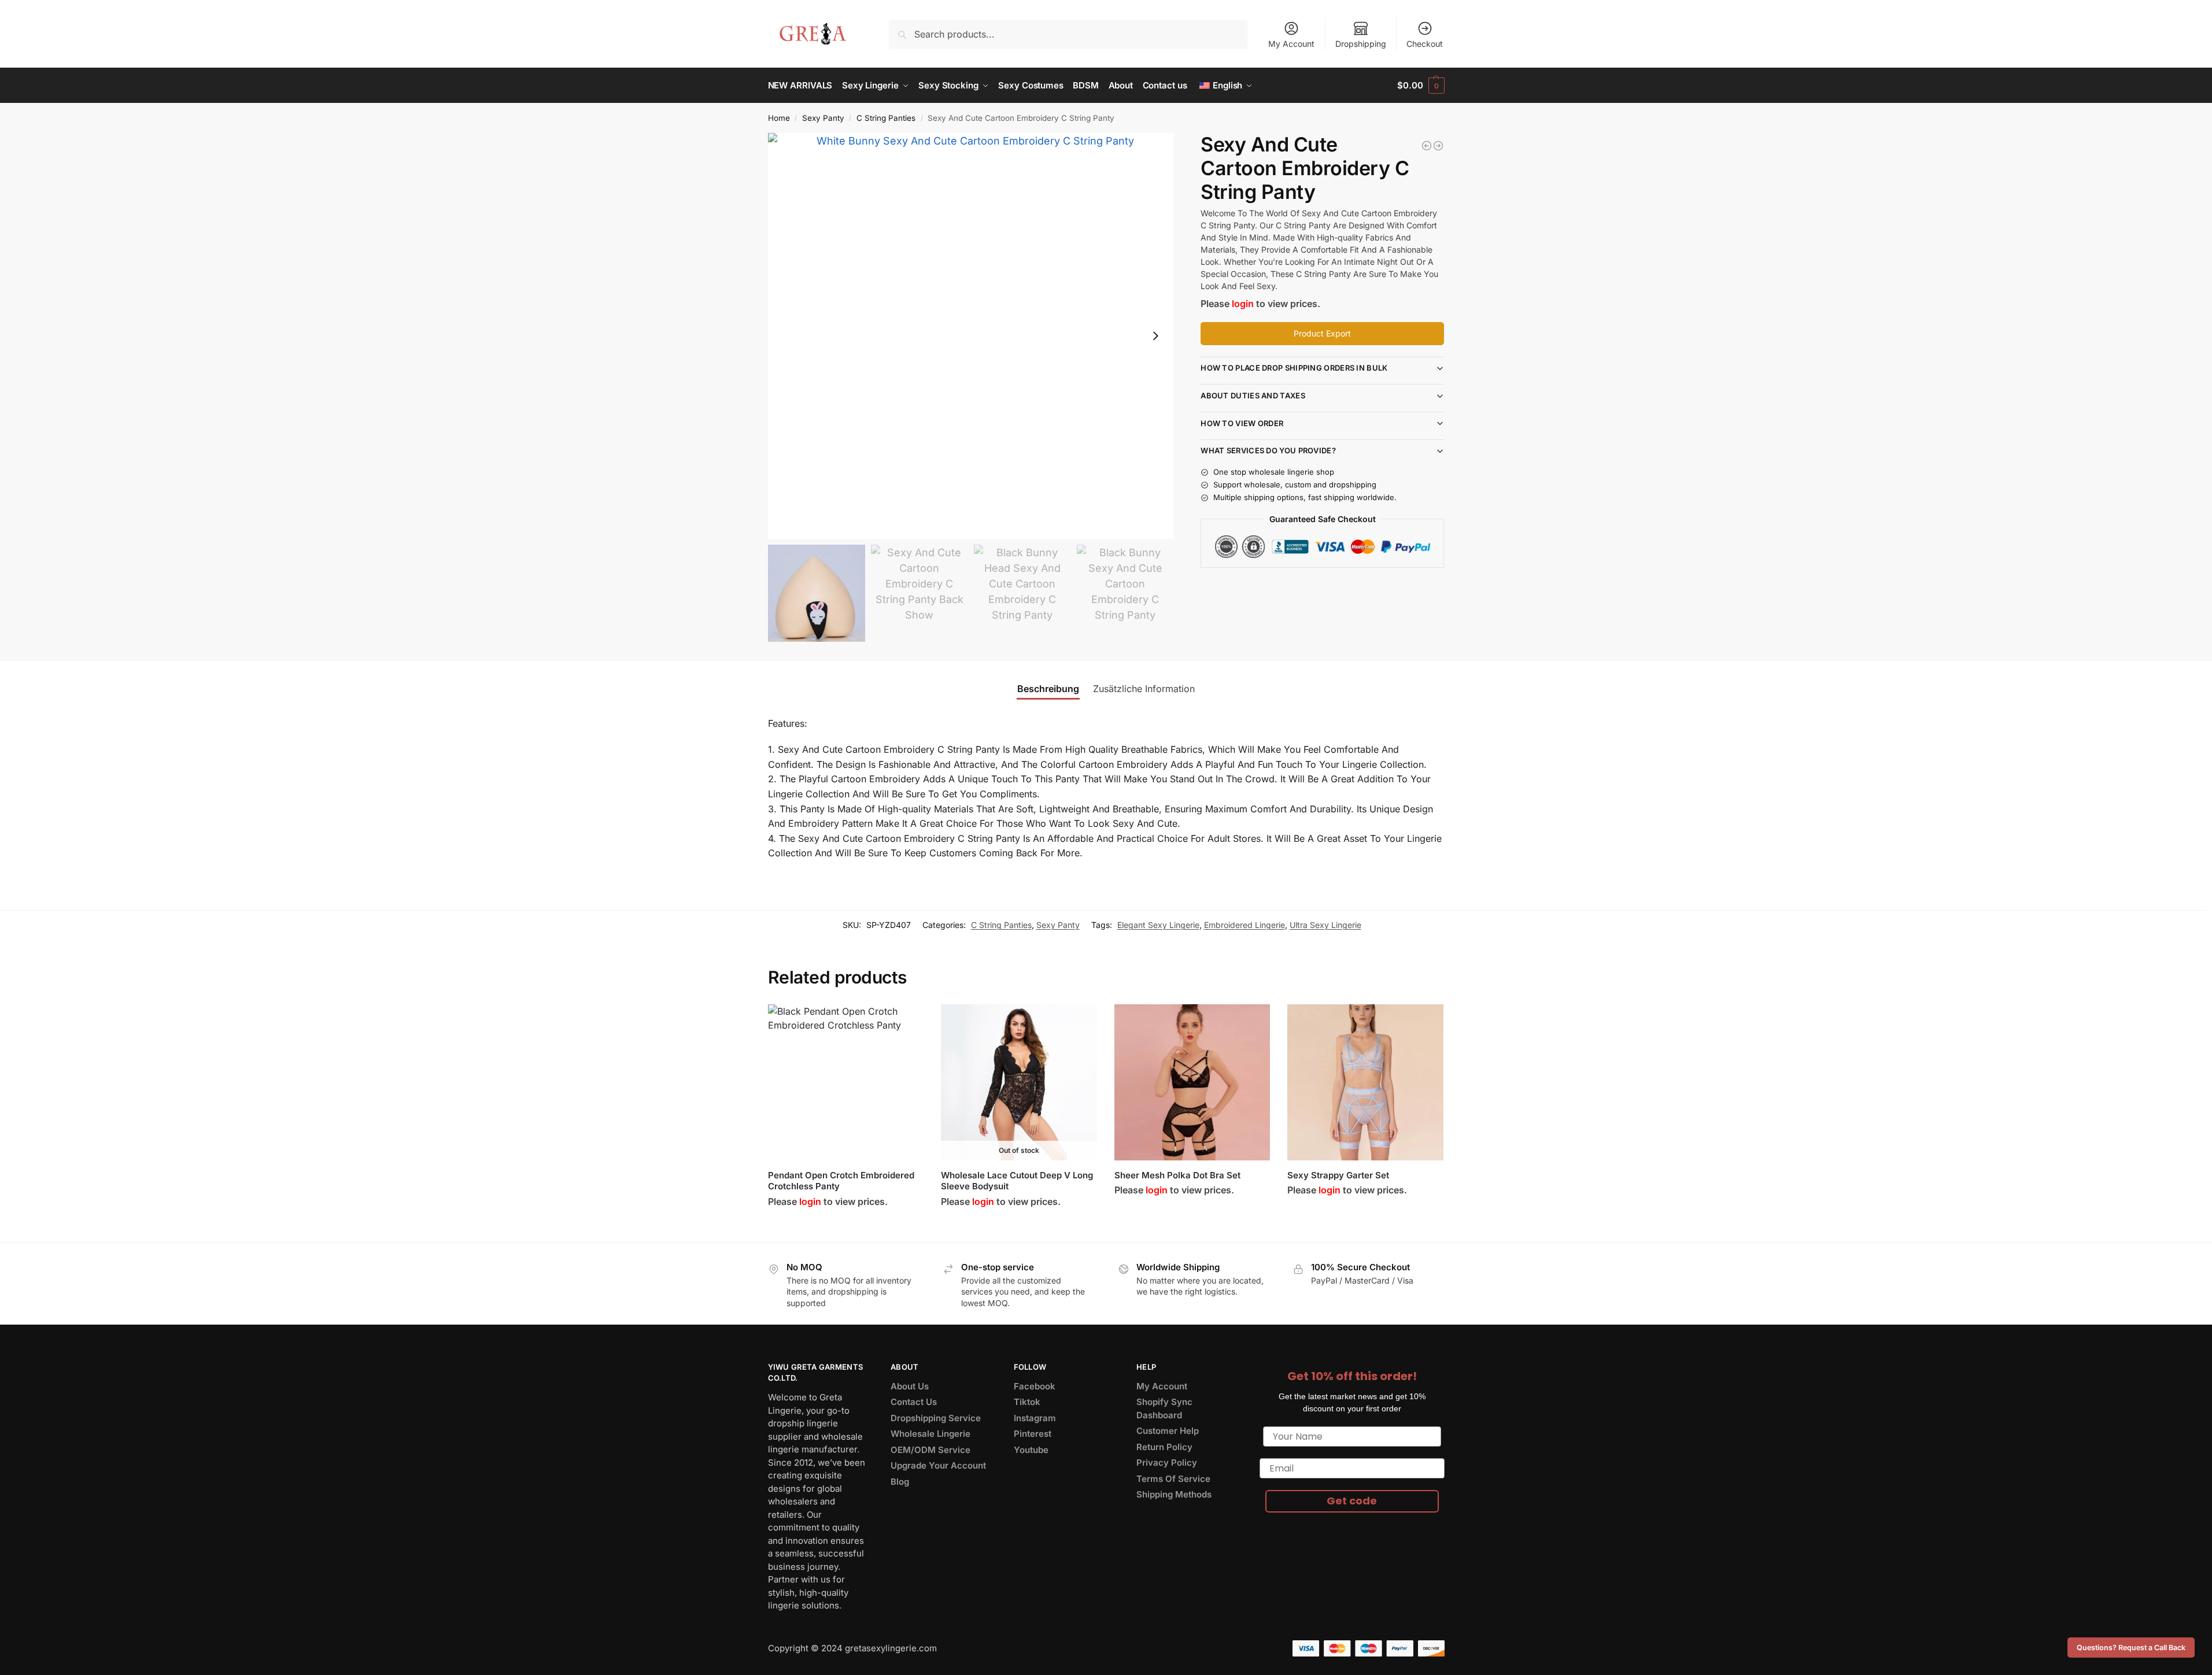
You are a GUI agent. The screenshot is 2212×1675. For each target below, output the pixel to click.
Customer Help (1168, 1431)
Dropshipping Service (936, 1418)
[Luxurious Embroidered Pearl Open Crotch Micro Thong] (1427, 146)
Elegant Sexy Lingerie (1158, 925)
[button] (1421, 86)
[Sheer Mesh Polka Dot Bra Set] (1192, 1082)
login (1243, 304)
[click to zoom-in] (971, 336)
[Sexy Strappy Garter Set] (1365, 1082)
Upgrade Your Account (938, 1465)
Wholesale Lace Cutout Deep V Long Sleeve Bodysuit (1017, 1181)
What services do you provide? (1268, 450)
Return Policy (1164, 1447)
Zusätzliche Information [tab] (1144, 689)
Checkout (1425, 44)
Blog (900, 1482)
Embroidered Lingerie (1245, 925)
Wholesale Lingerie (930, 1434)
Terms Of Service (1173, 1479)
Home (779, 118)
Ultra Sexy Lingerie (1325, 925)
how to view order (1242, 423)
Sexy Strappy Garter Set (1338, 1175)
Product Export (1322, 333)
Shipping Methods (1174, 1494)
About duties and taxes (1253, 395)
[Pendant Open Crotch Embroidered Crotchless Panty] (846, 1082)
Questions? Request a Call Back (2131, 1648)
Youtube (1031, 1450)
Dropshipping (1361, 44)
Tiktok (1027, 1402)
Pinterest (1033, 1434)
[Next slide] (1155, 336)
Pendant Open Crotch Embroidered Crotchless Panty (841, 1181)
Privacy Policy (1167, 1463)
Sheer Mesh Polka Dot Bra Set (1177, 1175)
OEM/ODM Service (930, 1450)
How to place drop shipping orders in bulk (1294, 368)
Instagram (1035, 1418)
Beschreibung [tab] (1048, 689)
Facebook (1035, 1386)
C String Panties (886, 118)
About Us (910, 1386)
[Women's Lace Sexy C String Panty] (1438, 146)
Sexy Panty (823, 118)
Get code (1352, 1501)
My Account (1291, 44)
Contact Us (914, 1402)
